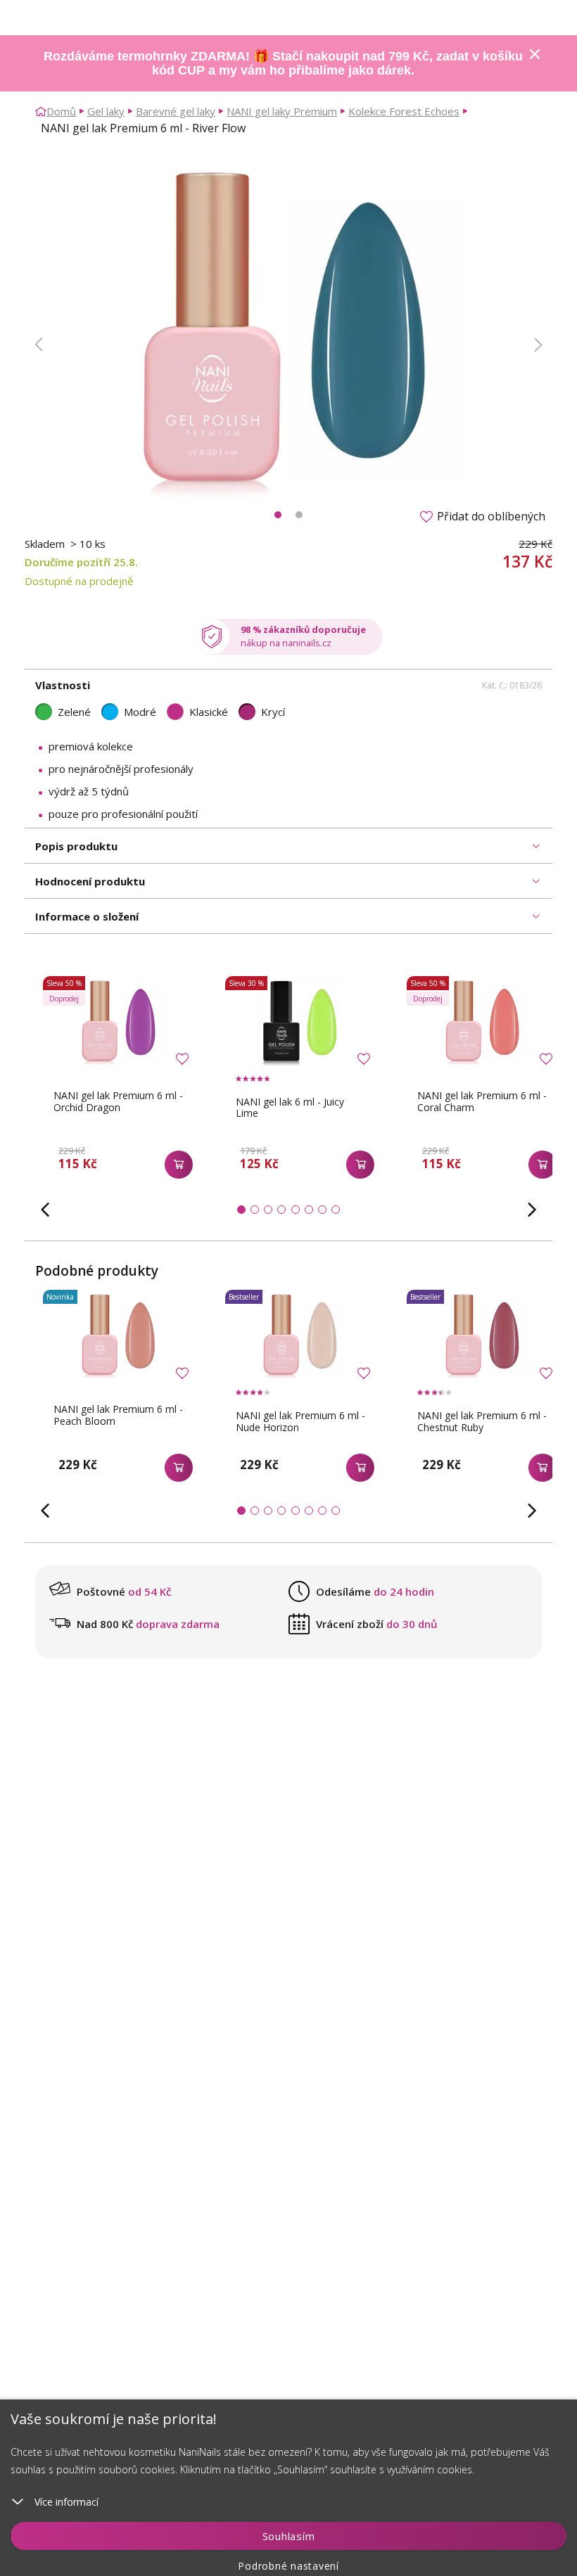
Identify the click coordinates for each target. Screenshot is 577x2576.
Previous (39, 345)
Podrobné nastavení (288, 2566)
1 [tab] (278, 515)
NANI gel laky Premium (282, 111)
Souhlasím (289, 2536)
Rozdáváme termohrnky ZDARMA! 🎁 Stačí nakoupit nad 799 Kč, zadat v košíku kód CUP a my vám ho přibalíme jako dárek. (283, 63)
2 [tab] (299, 515)
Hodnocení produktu (90, 881)
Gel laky (106, 111)
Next (538, 345)
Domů (61, 111)
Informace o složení (87, 916)
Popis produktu (76, 846)
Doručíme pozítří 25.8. (81, 562)
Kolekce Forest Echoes (404, 111)
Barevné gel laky (176, 111)
